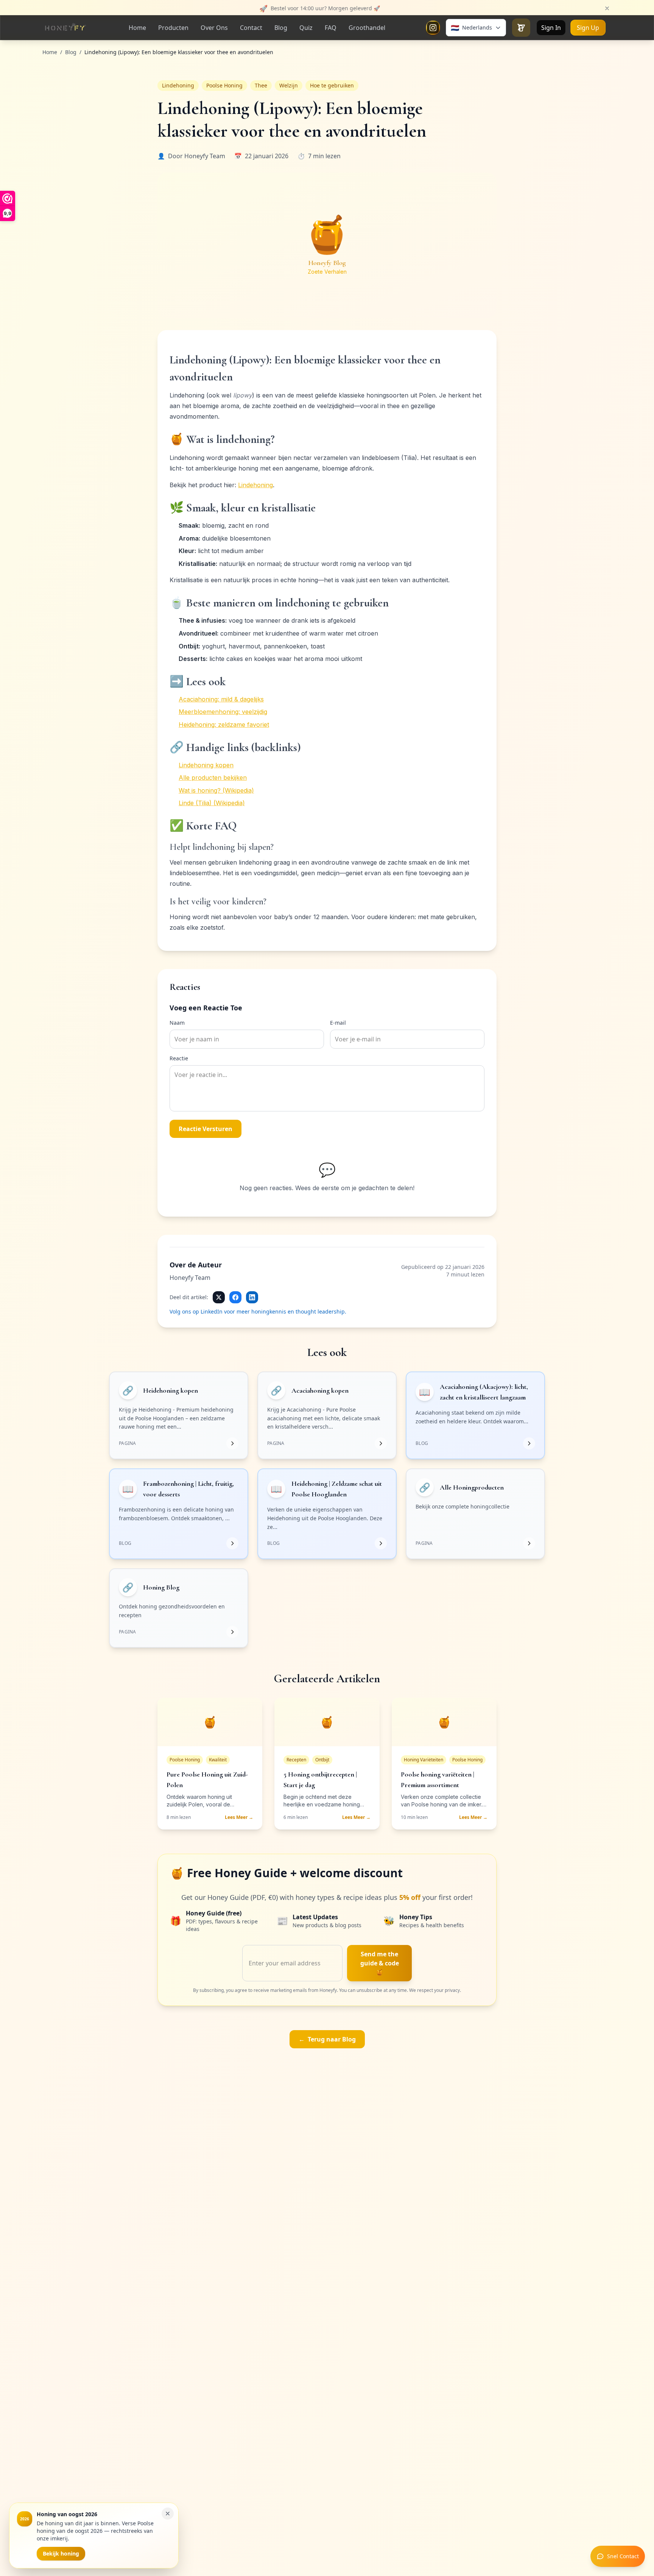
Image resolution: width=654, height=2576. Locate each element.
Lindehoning (255, 485)
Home (50, 52)
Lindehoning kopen (206, 765)
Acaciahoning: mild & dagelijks (221, 699)
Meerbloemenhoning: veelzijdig (223, 712)
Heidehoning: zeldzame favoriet (224, 725)
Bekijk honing (61, 2553)
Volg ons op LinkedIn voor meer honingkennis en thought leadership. (258, 1311)
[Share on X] (219, 1297)
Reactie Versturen (206, 1129)
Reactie (179, 1058)
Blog (71, 52)
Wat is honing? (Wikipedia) (216, 790)
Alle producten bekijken (213, 778)
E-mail (338, 1023)
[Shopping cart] (521, 28)
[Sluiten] (168, 2514)
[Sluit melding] (607, 8)
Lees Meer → (239, 1817)
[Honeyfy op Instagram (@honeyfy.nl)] (433, 28)
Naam (177, 1023)
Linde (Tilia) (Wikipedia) (212, 803)
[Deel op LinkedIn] (252, 1297)
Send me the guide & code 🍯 (380, 1963)
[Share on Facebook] (235, 1297)
